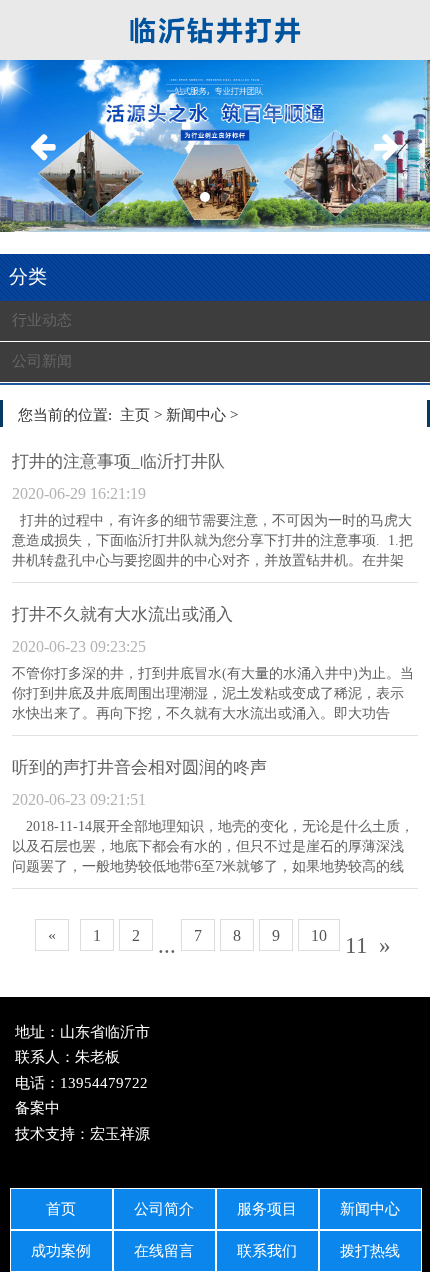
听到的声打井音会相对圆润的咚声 (139, 767)
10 (319, 935)
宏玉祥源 (120, 1134)
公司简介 (164, 1209)
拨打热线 (370, 1251)
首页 (61, 1209)
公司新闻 (42, 361)
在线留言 (164, 1251)
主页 (135, 415)
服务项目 (267, 1209)
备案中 (37, 1108)
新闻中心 (370, 1209)
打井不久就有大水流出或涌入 (122, 614)
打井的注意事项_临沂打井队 (118, 461)
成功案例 (61, 1251)
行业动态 (42, 320)
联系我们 (267, 1251)
